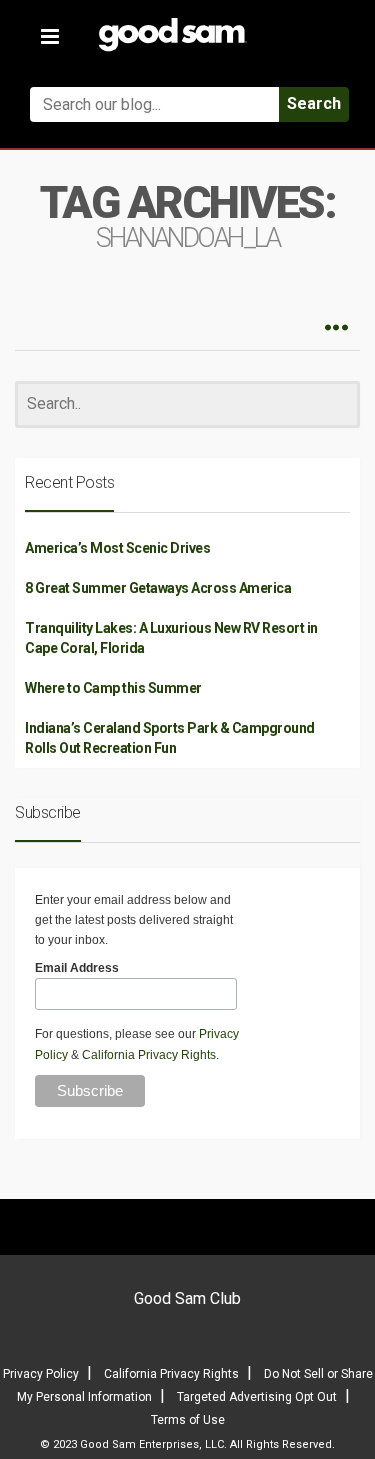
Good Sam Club (187, 1298)
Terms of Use (188, 1420)
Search (314, 103)
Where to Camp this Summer (113, 688)
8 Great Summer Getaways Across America (158, 588)
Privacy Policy (41, 1374)
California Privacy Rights (149, 1055)
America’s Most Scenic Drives (117, 548)
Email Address (77, 968)
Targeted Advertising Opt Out (257, 1397)
